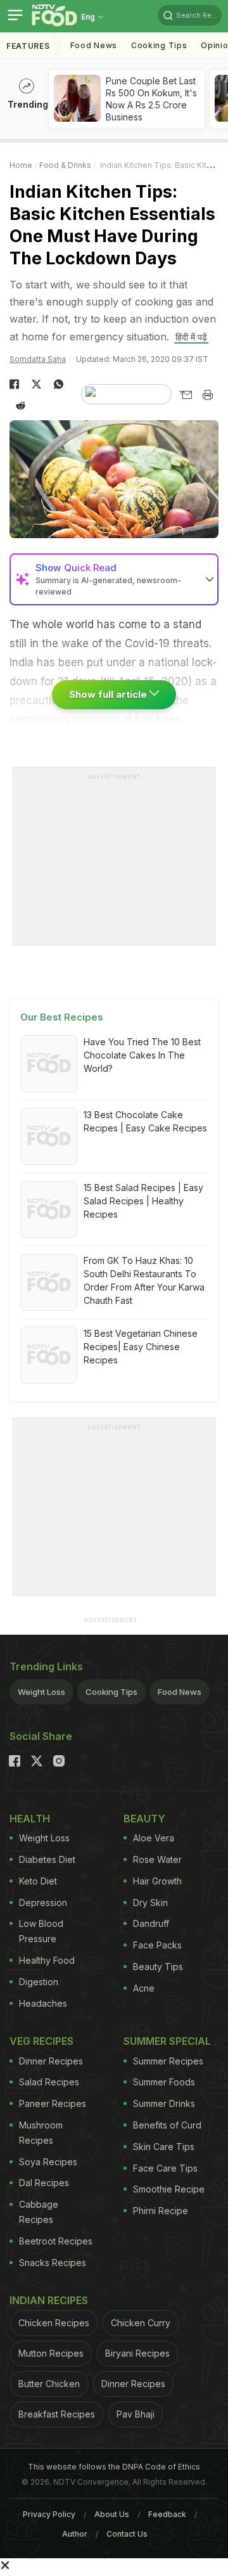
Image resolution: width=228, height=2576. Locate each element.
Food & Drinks (65, 165)
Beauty (144, 1819)
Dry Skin (150, 1903)
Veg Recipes (41, 2041)
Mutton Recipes (51, 2353)
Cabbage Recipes (39, 2212)
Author (75, 2534)
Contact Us (127, 2534)
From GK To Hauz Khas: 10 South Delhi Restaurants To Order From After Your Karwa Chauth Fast (144, 1280)
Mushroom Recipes (41, 2133)
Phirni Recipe (161, 2211)
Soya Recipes (48, 2162)
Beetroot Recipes (56, 2241)
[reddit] (21, 406)
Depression (43, 1903)
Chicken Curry (141, 2323)
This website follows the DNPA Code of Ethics (114, 2467)
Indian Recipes (49, 2300)
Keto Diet (38, 1881)
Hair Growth (157, 1881)
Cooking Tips (111, 1692)
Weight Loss (41, 1692)
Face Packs (157, 1945)
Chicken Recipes (54, 2323)
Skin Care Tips (164, 2147)
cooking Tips (159, 45)
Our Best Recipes (62, 1017)
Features (28, 46)
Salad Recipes (49, 2082)
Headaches (43, 2003)
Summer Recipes (168, 2061)
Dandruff (151, 1923)
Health (30, 1819)
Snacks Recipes (53, 2263)
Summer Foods (164, 2082)
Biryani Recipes (137, 2353)
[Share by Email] (185, 395)
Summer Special (167, 2041)
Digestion (39, 1982)
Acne (144, 1988)
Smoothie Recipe (169, 2189)
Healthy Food (47, 1960)
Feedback (167, 2514)
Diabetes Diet (47, 1859)
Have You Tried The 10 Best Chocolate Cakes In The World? (142, 1055)
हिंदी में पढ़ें (191, 337)
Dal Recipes (44, 2183)
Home (21, 165)
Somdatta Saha (38, 359)
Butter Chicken (49, 2384)
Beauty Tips (158, 1967)
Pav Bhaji (136, 2414)
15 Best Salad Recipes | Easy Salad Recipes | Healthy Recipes (143, 1201)
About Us (112, 2514)
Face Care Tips (165, 2168)
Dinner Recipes (51, 2061)
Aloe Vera (154, 1838)
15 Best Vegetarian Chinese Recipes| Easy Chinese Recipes (141, 1347)
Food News (94, 45)
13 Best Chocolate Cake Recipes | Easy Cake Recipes (145, 1121)
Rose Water (157, 1859)
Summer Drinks (164, 2103)
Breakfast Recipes (57, 2414)
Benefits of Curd (167, 2125)
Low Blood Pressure (41, 1931)
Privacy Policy (49, 2514)
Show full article (109, 694)
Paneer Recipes (53, 2103)
